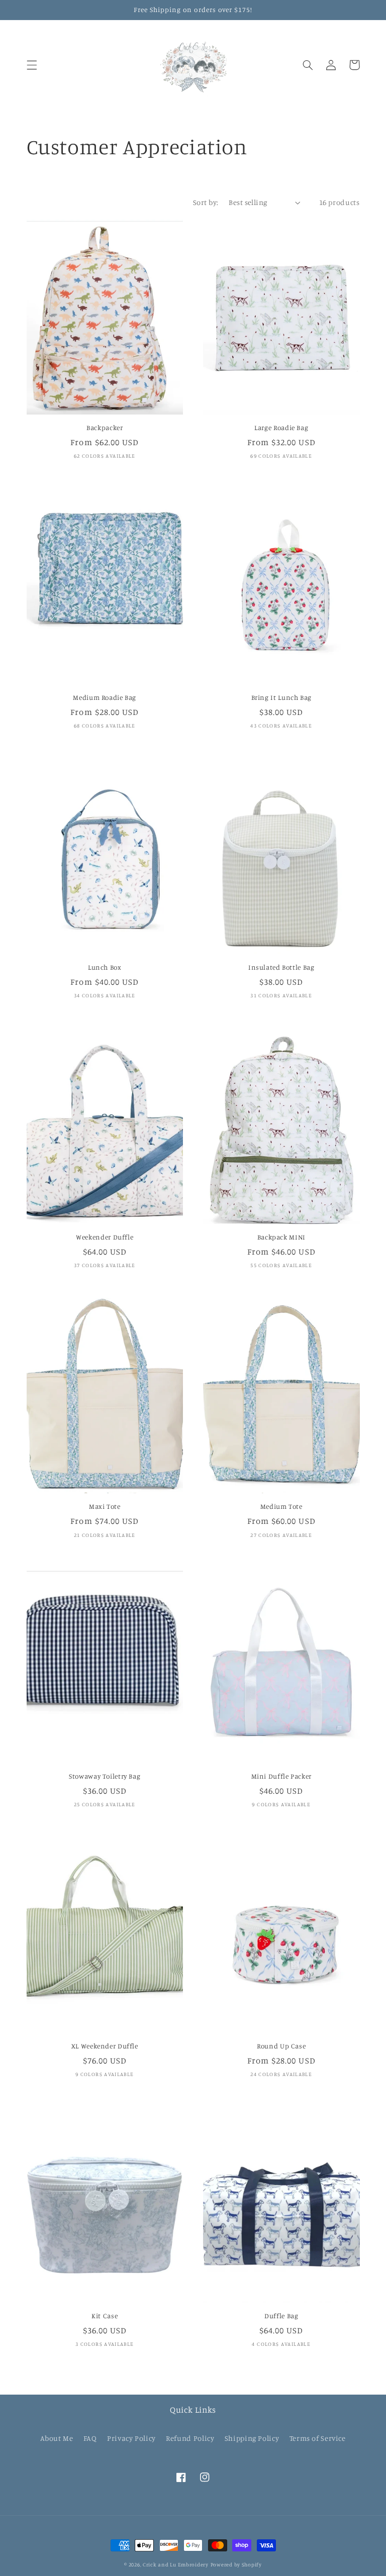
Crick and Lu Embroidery (176, 2564)
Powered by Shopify (236, 2564)
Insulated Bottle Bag (281, 967)
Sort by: (206, 202)
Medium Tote (281, 1506)
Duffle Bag (281, 2316)
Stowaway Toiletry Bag (105, 1776)
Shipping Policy (252, 2438)
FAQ (90, 2438)
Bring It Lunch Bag (281, 697)
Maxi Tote (105, 1506)
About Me (57, 2438)
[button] (32, 65)
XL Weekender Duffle (105, 2046)
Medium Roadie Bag (105, 697)
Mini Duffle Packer (281, 1776)
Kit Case (105, 2316)
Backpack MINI (281, 1237)
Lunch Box (105, 967)
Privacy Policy (131, 2438)
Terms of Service (318, 2438)
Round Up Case (281, 2046)
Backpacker (105, 428)
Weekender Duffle (105, 1237)
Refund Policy (190, 2438)
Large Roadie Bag (281, 428)
